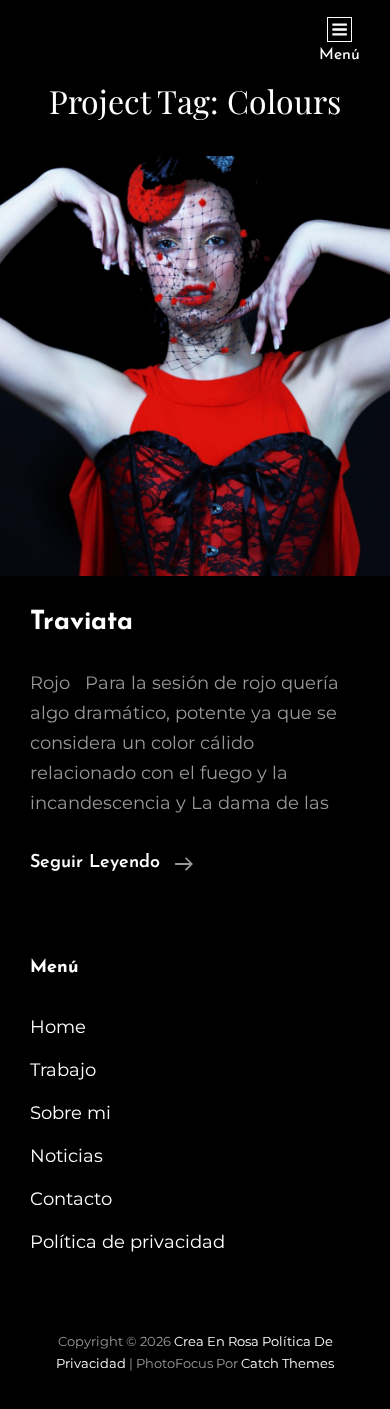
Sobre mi (70, 1113)
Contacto (71, 1199)
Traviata (81, 622)
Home (58, 1027)
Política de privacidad (127, 1242)
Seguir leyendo (111, 862)
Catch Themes (287, 1363)
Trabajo (63, 1070)
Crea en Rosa (216, 1341)
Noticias (66, 1156)
